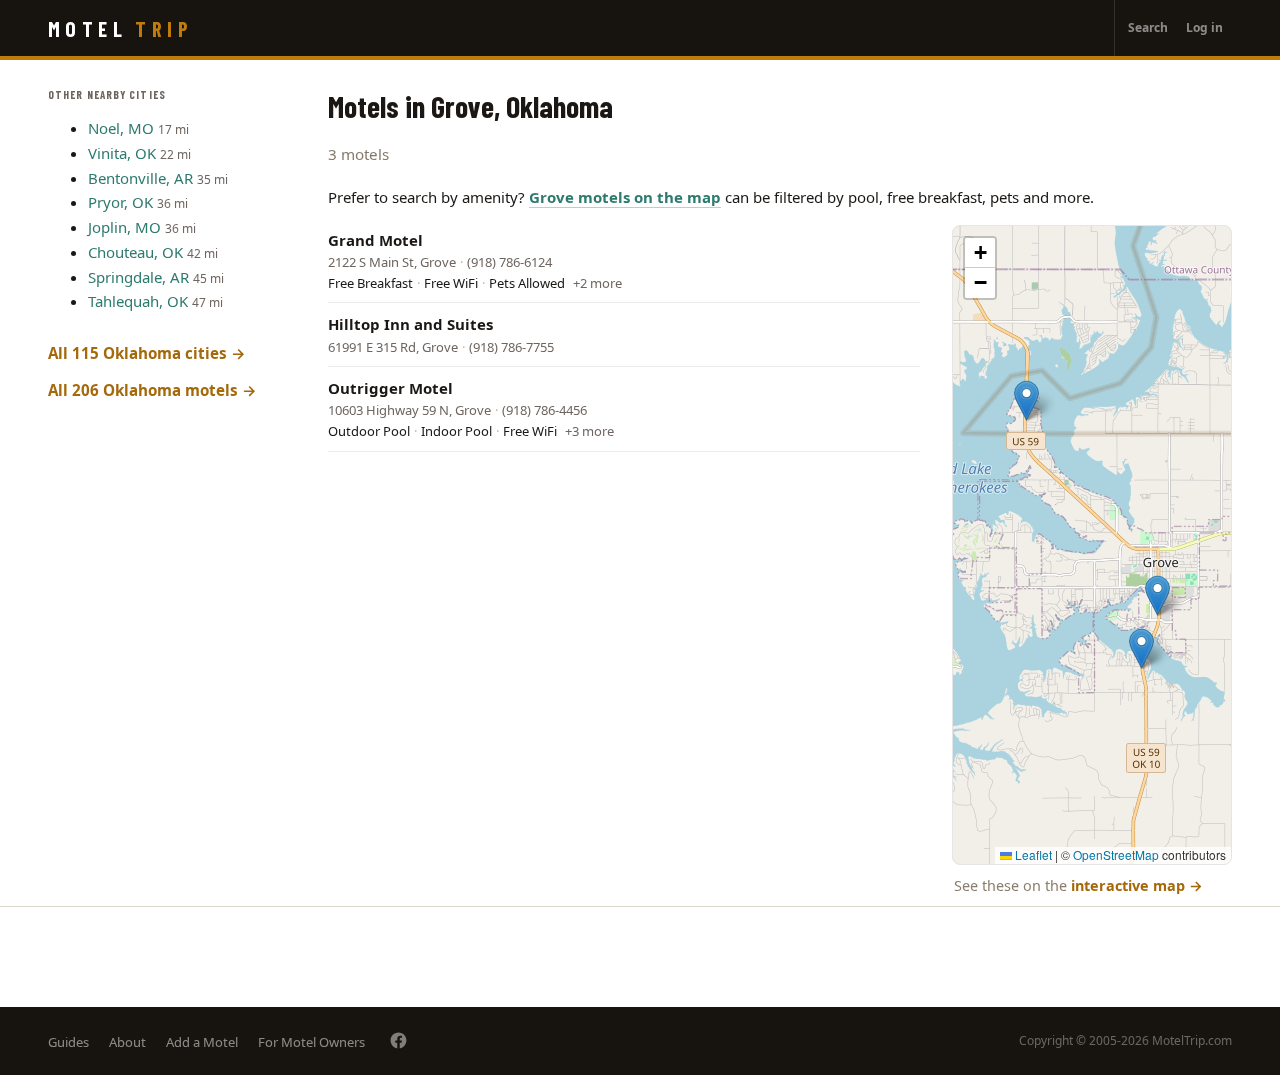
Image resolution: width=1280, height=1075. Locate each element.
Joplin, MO (124, 227)
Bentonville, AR (140, 178)
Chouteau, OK (135, 252)
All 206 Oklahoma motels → (152, 390)
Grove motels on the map (625, 197)
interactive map (1137, 885)
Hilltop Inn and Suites (410, 324)
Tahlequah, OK (138, 301)
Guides (68, 1042)
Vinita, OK (122, 153)
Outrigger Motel (390, 388)
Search (1148, 27)
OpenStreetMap (1116, 854)
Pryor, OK (120, 202)
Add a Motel (202, 1042)
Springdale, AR (138, 277)
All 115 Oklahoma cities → (147, 353)
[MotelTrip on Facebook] (398, 1040)
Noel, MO (121, 128)
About (127, 1042)
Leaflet (1032, 854)
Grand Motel (375, 240)
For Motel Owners (311, 1042)
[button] (1157, 595)
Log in (1204, 27)
